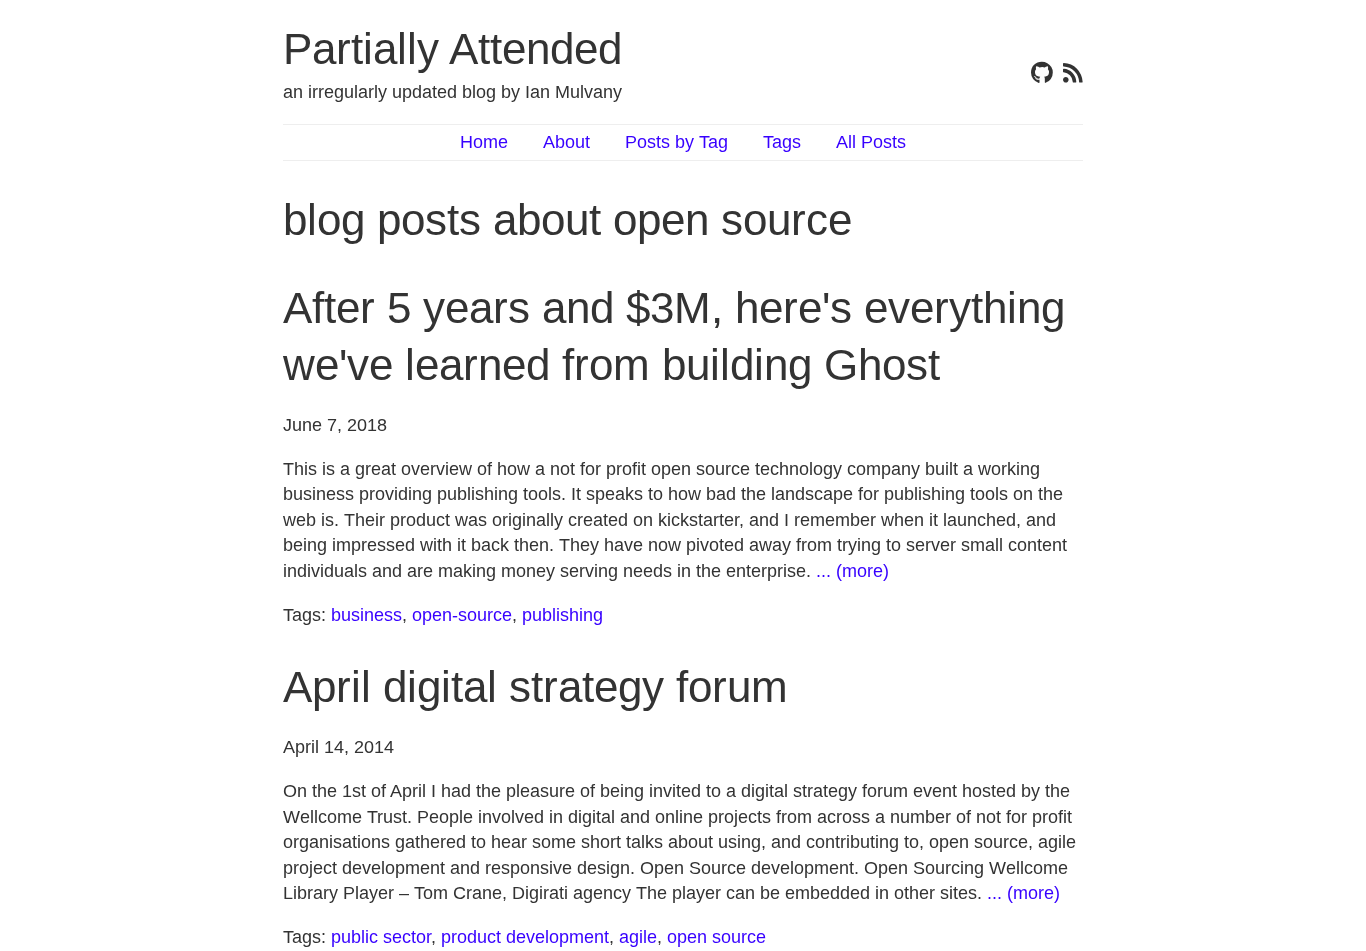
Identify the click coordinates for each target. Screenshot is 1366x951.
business (366, 615)
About (566, 142)
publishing (562, 615)
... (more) (852, 571)
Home (484, 142)
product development (525, 937)
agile (638, 937)
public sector (381, 937)
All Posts (871, 142)
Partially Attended (452, 48)
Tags (782, 142)
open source (716, 937)
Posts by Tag (676, 142)
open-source (462, 615)
